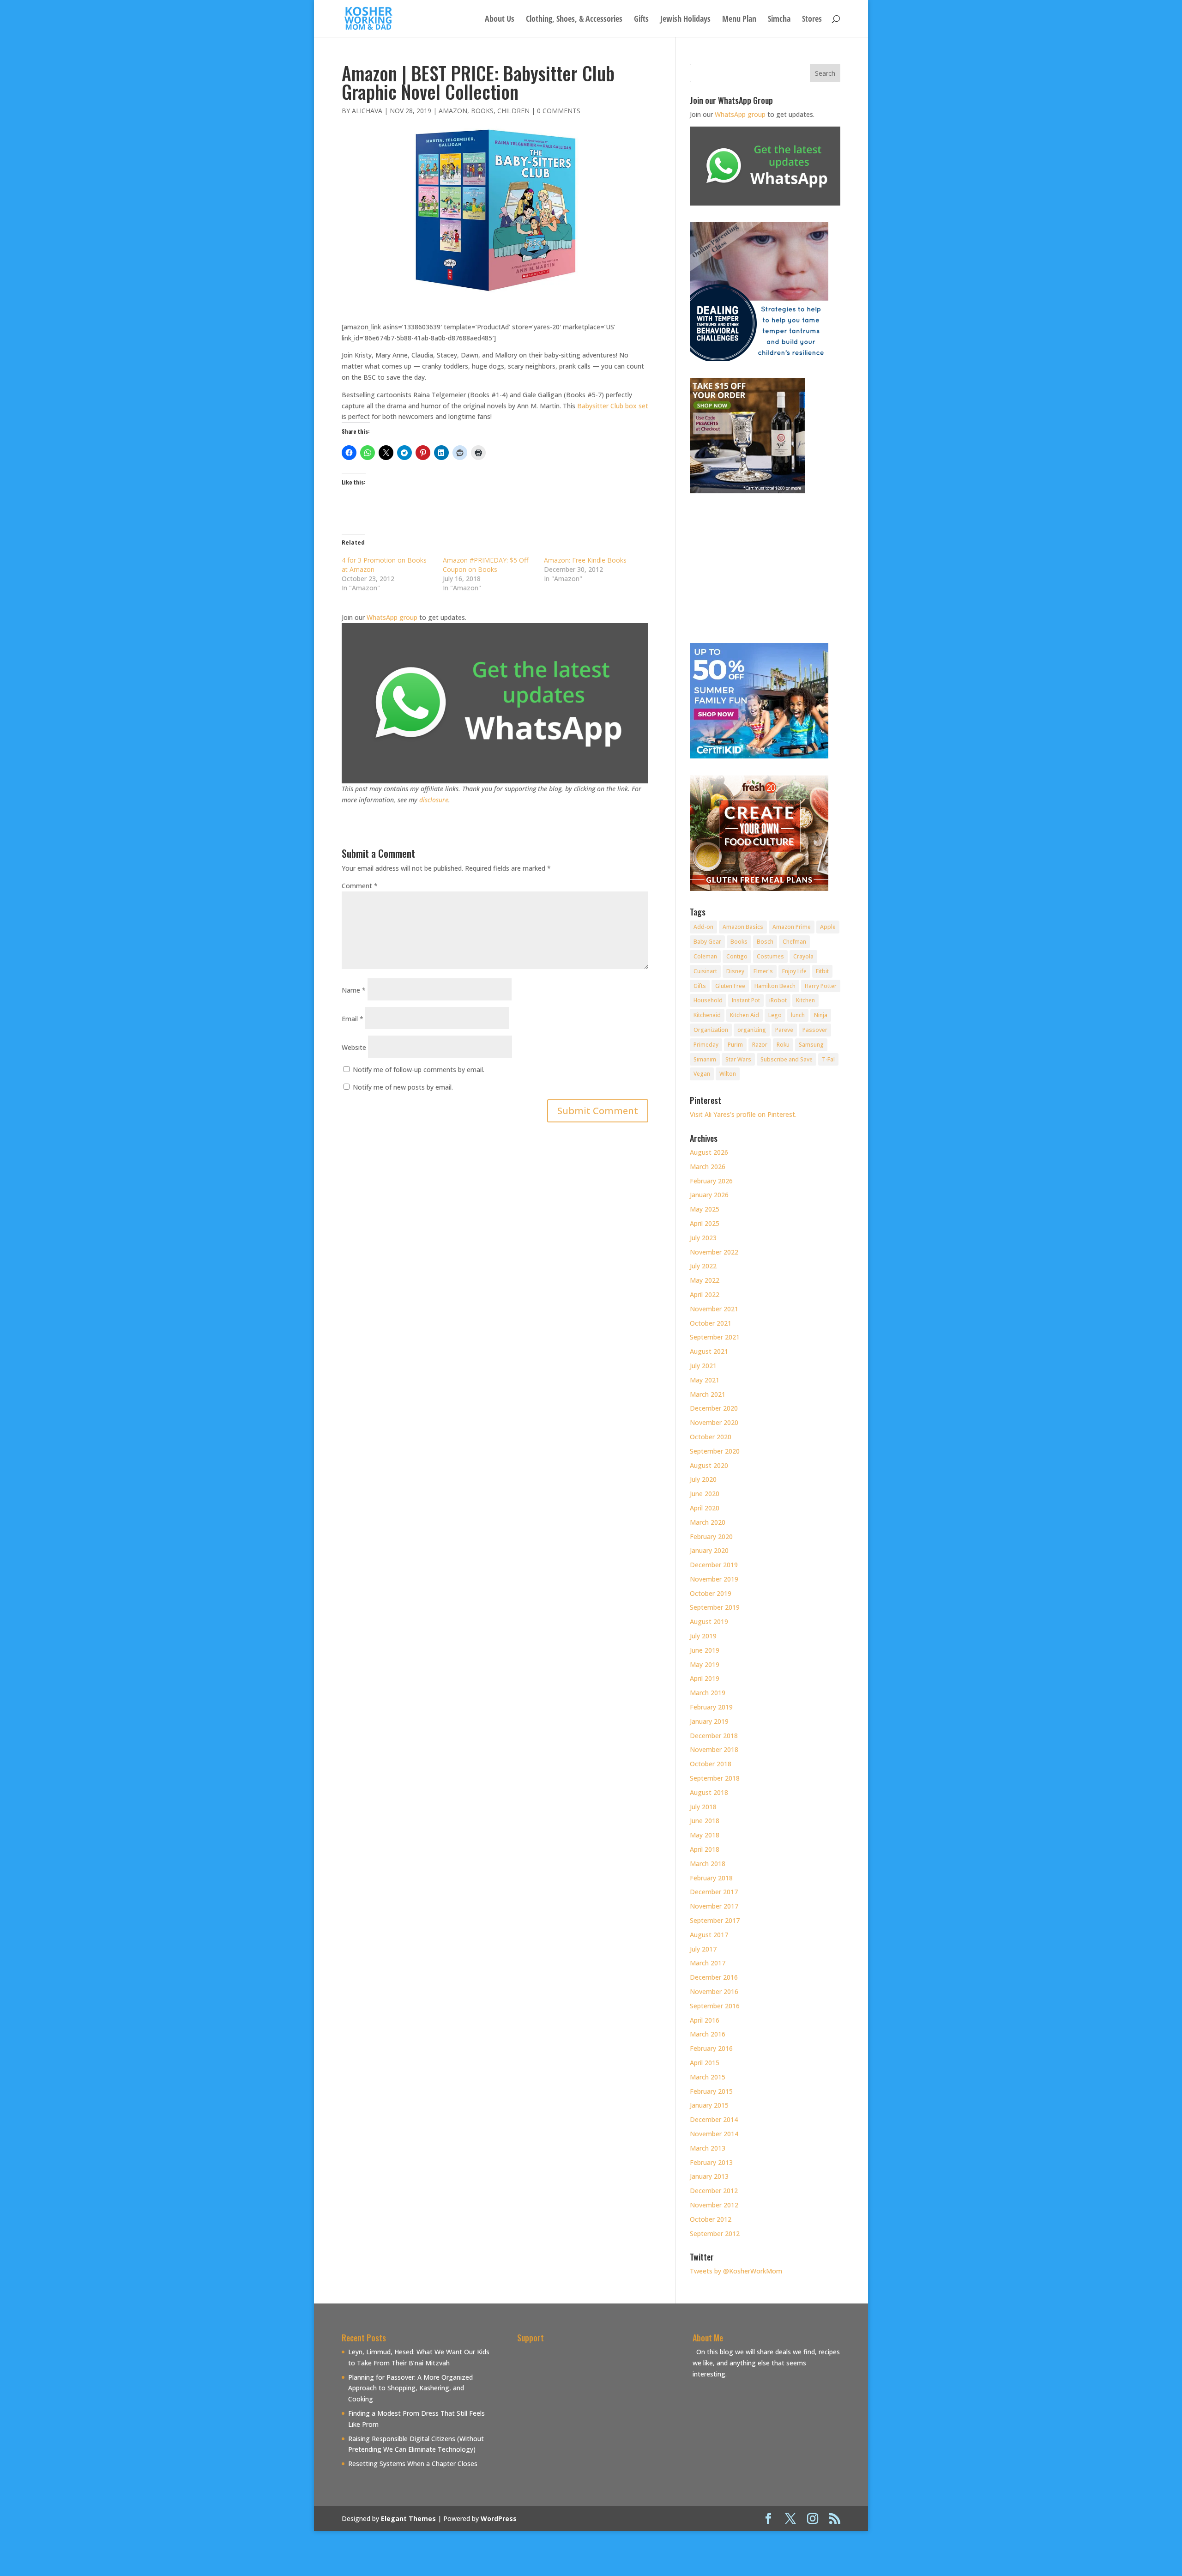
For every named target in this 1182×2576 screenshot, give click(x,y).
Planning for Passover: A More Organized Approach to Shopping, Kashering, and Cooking (410, 2388)
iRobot (778, 1000)
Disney (735, 971)
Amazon (453, 111)
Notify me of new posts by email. (403, 1087)
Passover (815, 1030)
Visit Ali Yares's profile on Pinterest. (743, 1114)
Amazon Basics (743, 927)
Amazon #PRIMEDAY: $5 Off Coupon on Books (485, 565)
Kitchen (805, 1000)
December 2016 (714, 1977)
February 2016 (711, 2048)
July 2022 (703, 1266)
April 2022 (705, 1294)
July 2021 (703, 1366)
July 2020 (703, 1479)
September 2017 (715, 1920)
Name (354, 990)
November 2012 (714, 2205)
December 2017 (714, 1892)
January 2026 (709, 1195)
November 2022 (714, 1252)
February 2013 (711, 2162)
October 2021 (711, 1323)
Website (354, 1047)
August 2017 (709, 1935)
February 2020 (711, 1537)
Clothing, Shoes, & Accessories (574, 20)
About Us (500, 20)
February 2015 (711, 2091)
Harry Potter (821, 986)
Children (513, 111)
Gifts (641, 20)
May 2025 (705, 1209)
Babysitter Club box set (613, 406)
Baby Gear (707, 942)
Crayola (803, 956)
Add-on (703, 927)
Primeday (706, 1045)
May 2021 (705, 1380)
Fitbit (822, 971)
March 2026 (708, 1167)
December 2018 (714, 1736)
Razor (760, 1045)
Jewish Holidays (685, 20)
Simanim (705, 1059)
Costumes (770, 956)
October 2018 (711, 1764)
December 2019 (714, 1565)
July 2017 (703, 1949)
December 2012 (714, 2191)
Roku (783, 1045)
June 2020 (705, 1494)
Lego (775, 1015)
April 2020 (705, 1508)
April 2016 (705, 2020)
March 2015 (708, 2077)
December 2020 (714, 1408)
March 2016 (708, 2034)
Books (482, 111)
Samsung (811, 1045)
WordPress (499, 2518)
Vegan (702, 1074)
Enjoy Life (794, 971)
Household (708, 1000)
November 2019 (714, 1579)
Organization (711, 1030)
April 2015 (705, 2063)
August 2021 (709, 1351)
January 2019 (709, 1721)
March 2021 (708, 1394)
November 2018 (714, 1749)
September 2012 (715, 2234)
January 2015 (709, 2105)
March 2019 (708, 1693)
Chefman (794, 942)
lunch (798, 1015)
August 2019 (709, 1621)
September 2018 (715, 1778)
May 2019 (705, 1664)
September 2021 (715, 1337)
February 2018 (711, 1878)
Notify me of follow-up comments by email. (419, 1070)
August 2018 (709, 1792)
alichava (367, 111)
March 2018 (708, 1864)
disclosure (434, 800)
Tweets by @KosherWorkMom (736, 2271)
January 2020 (709, 1550)
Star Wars (738, 1059)
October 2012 (711, 2219)
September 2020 (715, 1451)
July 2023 (703, 1238)
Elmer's (763, 971)
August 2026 (709, 1152)
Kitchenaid (707, 1015)
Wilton (728, 1074)
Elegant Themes (408, 2518)
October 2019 (711, 1593)
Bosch (765, 942)
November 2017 (714, 1906)
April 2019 (705, 1678)
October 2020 (711, 1437)
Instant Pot (746, 1000)
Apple (828, 927)
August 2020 (709, 1465)
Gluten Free (730, 986)
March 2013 (708, 2148)
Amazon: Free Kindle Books (585, 560)
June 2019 (705, 1650)
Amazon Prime (792, 927)
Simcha (779, 20)
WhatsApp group (392, 617)
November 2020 (714, 1422)
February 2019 (711, 1707)
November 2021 (714, 1309)
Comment (360, 886)
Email (353, 1019)
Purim (735, 1045)
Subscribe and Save (787, 1059)
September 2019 (715, 1607)
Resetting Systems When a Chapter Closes (413, 2464)
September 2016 (715, 2006)
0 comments (559, 111)
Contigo (737, 956)
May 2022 (705, 1280)
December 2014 (714, 2119)
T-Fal (828, 1059)
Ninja (821, 1015)
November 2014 (714, 2134)
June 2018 (705, 1821)
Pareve (784, 1030)
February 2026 (711, 1181)
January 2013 (709, 2176)
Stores (812, 20)
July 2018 (703, 1807)
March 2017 (708, 1963)
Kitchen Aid (745, 1015)
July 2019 (703, 1636)
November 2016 (714, 1991)
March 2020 (708, 1522)
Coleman (705, 956)
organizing (752, 1030)
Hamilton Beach (775, 986)
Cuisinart (705, 971)
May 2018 (705, 1835)
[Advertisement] (595, 2411)
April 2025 (705, 1223)
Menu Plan (739, 20)
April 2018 (705, 1849)
